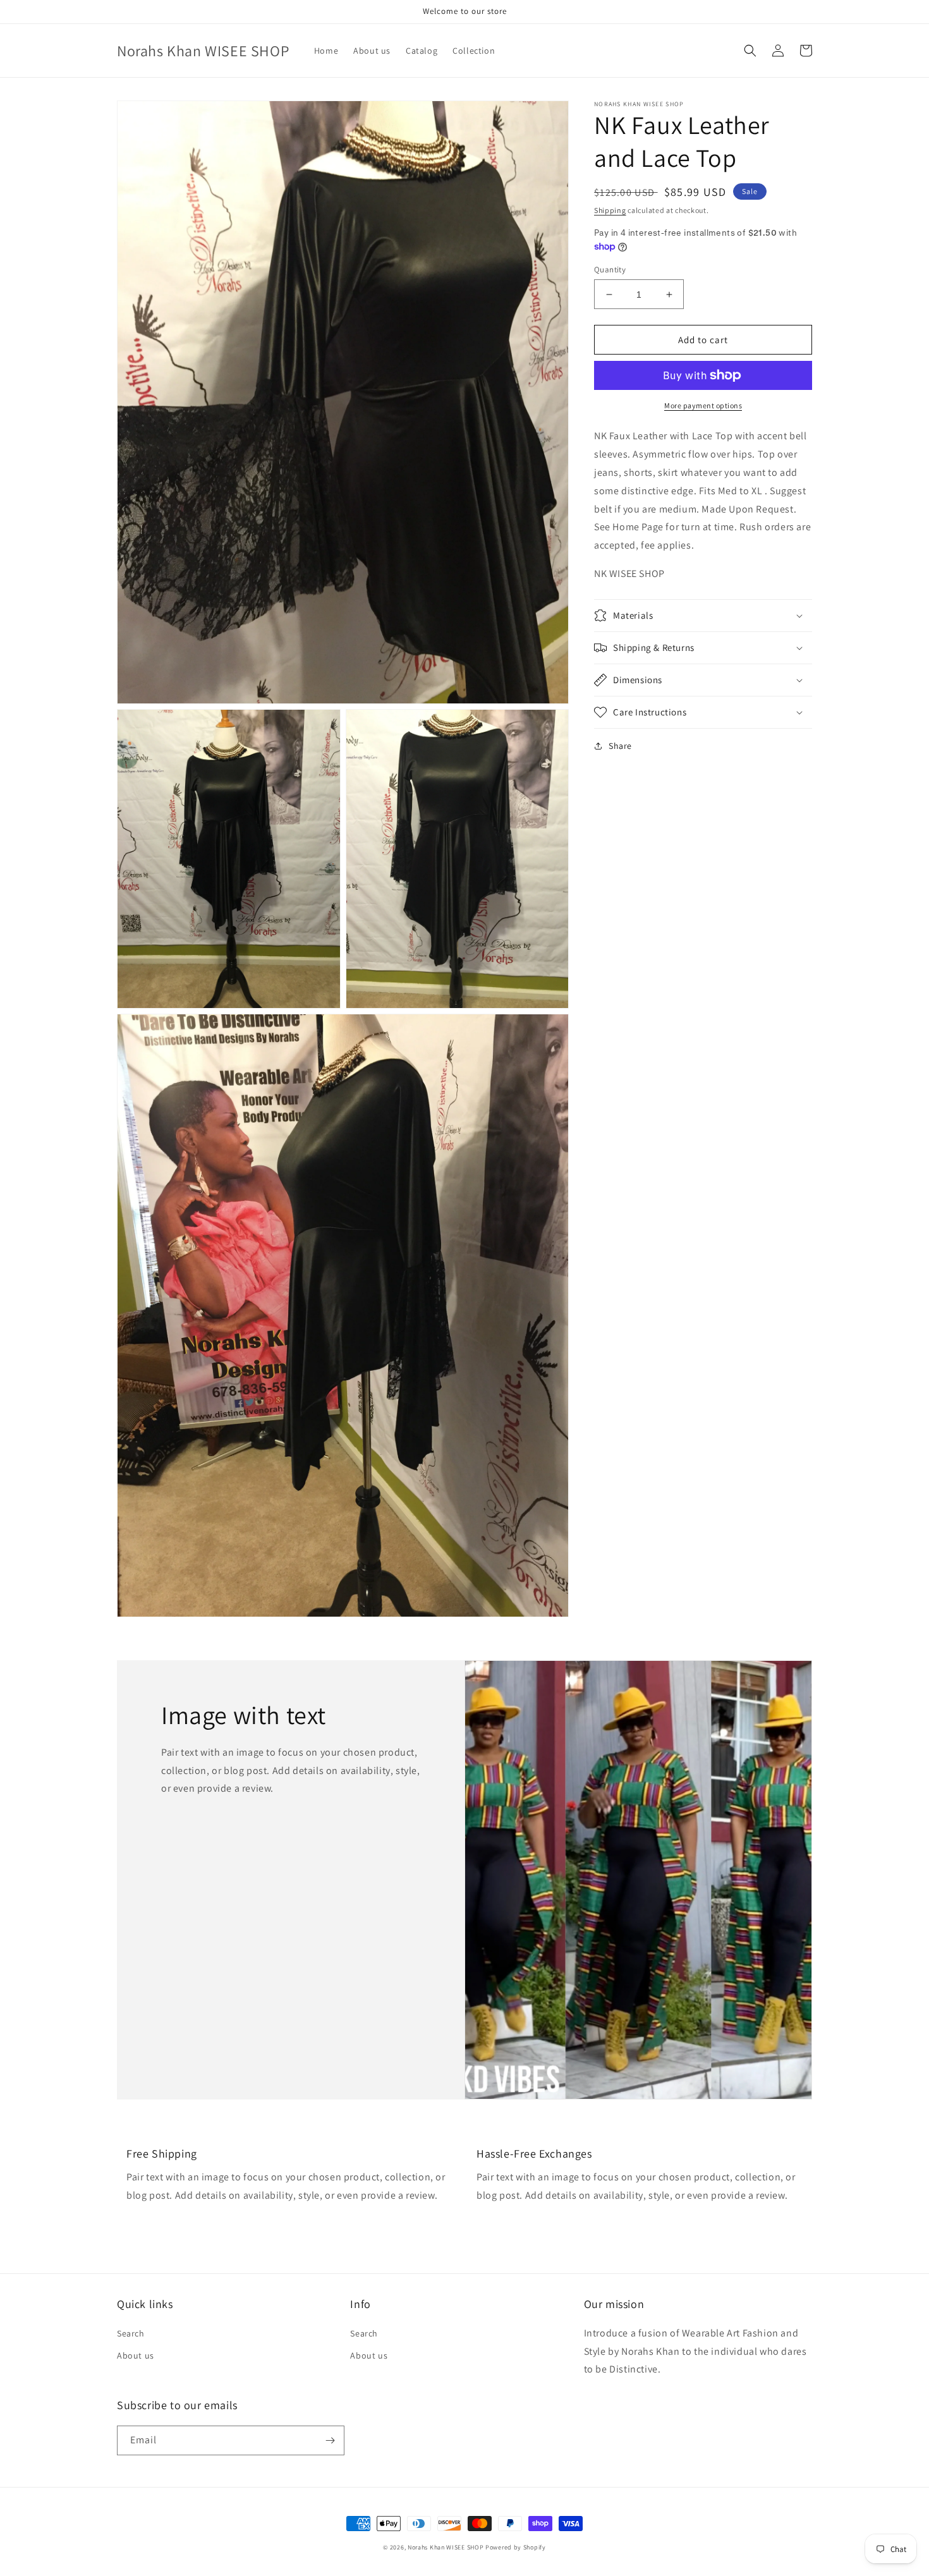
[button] (750, 51)
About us (136, 2355)
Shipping (610, 210)
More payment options (703, 405)
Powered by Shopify (516, 2547)
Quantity (610, 270)
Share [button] (620, 746)
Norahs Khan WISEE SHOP (446, 2547)
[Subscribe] (330, 2440)
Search (131, 2333)
